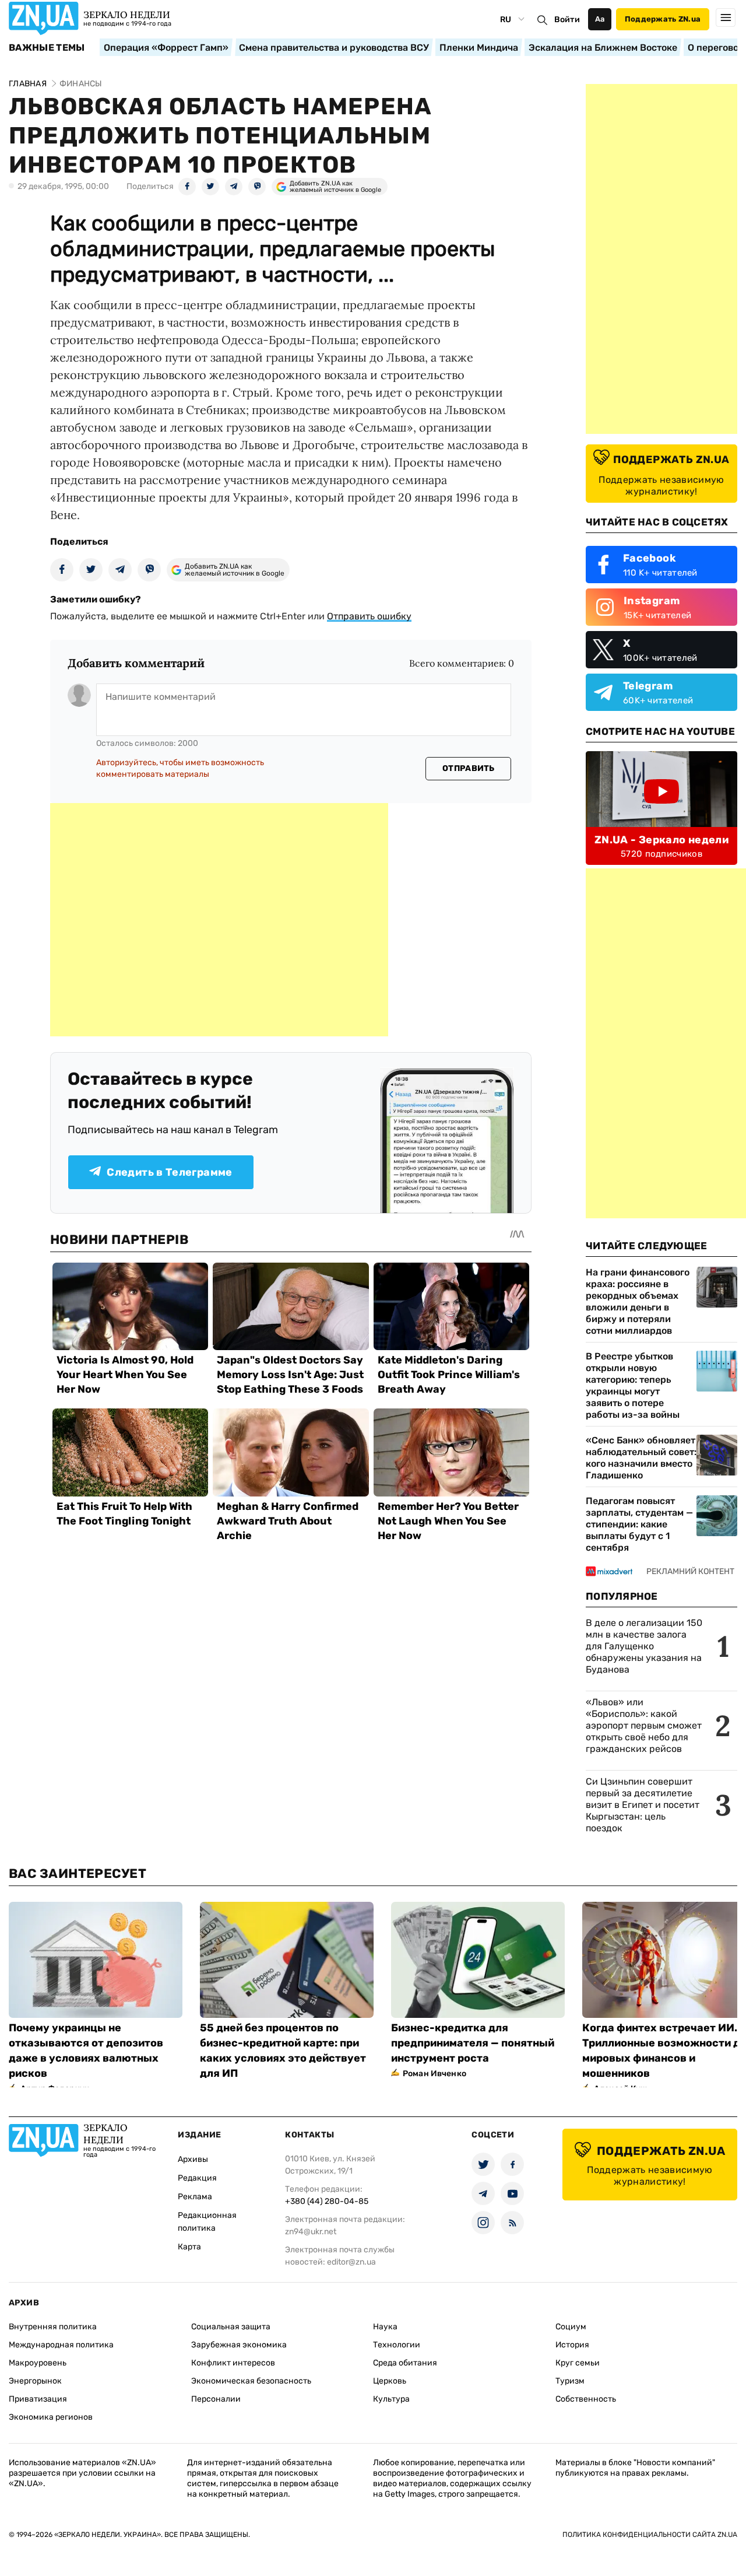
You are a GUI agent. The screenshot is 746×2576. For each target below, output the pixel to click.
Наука (385, 2327)
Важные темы (47, 48)
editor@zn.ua (351, 2262)
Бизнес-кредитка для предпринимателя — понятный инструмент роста (473, 2043)
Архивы (193, 2159)
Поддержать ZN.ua (663, 19)
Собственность (586, 2399)
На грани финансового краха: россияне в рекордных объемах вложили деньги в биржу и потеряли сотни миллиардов (638, 1301)
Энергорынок (35, 2381)
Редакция (197, 2178)
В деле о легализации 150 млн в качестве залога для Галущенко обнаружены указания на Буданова (644, 1646)
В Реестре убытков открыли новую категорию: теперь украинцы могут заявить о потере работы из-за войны (633, 1385)
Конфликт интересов (233, 2363)
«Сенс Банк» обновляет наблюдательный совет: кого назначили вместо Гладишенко (641, 1458)
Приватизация (38, 2399)
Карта (189, 2247)
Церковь (390, 2381)
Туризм (570, 2381)
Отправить (469, 768)
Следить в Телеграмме (169, 1172)
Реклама (195, 2197)
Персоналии (216, 2399)
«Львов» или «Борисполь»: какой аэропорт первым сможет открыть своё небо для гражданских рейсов (644, 1725)
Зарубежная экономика (239, 2345)
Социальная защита (231, 2327)
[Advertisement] (219, 920)
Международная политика (61, 2345)
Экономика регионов (51, 2417)
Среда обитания (405, 2363)
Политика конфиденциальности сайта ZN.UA (650, 2535)
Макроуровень (38, 2363)
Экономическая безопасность (251, 2381)
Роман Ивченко (434, 2074)
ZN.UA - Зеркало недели (661, 840)
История (572, 2345)
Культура (391, 2399)
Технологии (397, 2345)
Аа (600, 19)
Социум (571, 2327)
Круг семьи (578, 2363)
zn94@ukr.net (311, 2232)
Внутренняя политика (53, 2327)
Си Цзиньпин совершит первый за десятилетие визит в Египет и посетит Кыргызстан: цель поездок (643, 1805)
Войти (567, 20)
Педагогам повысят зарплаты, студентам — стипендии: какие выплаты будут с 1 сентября (639, 1524)
